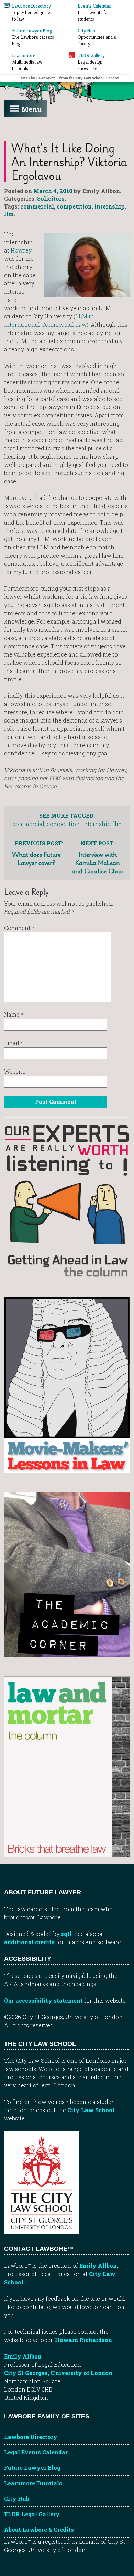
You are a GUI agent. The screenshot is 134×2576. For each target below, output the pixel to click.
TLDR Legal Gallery (32, 2514)
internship (110, 206)
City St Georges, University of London (58, 2373)
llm (9, 214)
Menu (31, 109)
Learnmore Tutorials (33, 2483)
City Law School (91, 2110)
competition (74, 206)
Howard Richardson (83, 2340)
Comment (19, 928)
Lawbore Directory (31, 2437)
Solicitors (51, 198)
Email (14, 1043)
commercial (37, 206)
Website (15, 1071)
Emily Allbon (98, 2266)
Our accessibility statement (43, 2000)
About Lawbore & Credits (39, 2529)
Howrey (21, 250)
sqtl (66, 1934)
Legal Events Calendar (36, 2452)
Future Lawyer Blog (32, 2468)
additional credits (29, 1942)
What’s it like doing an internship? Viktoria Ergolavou (69, 162)
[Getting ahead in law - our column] (67, 1201)
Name (14, 1014)
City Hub (17, 2499)
